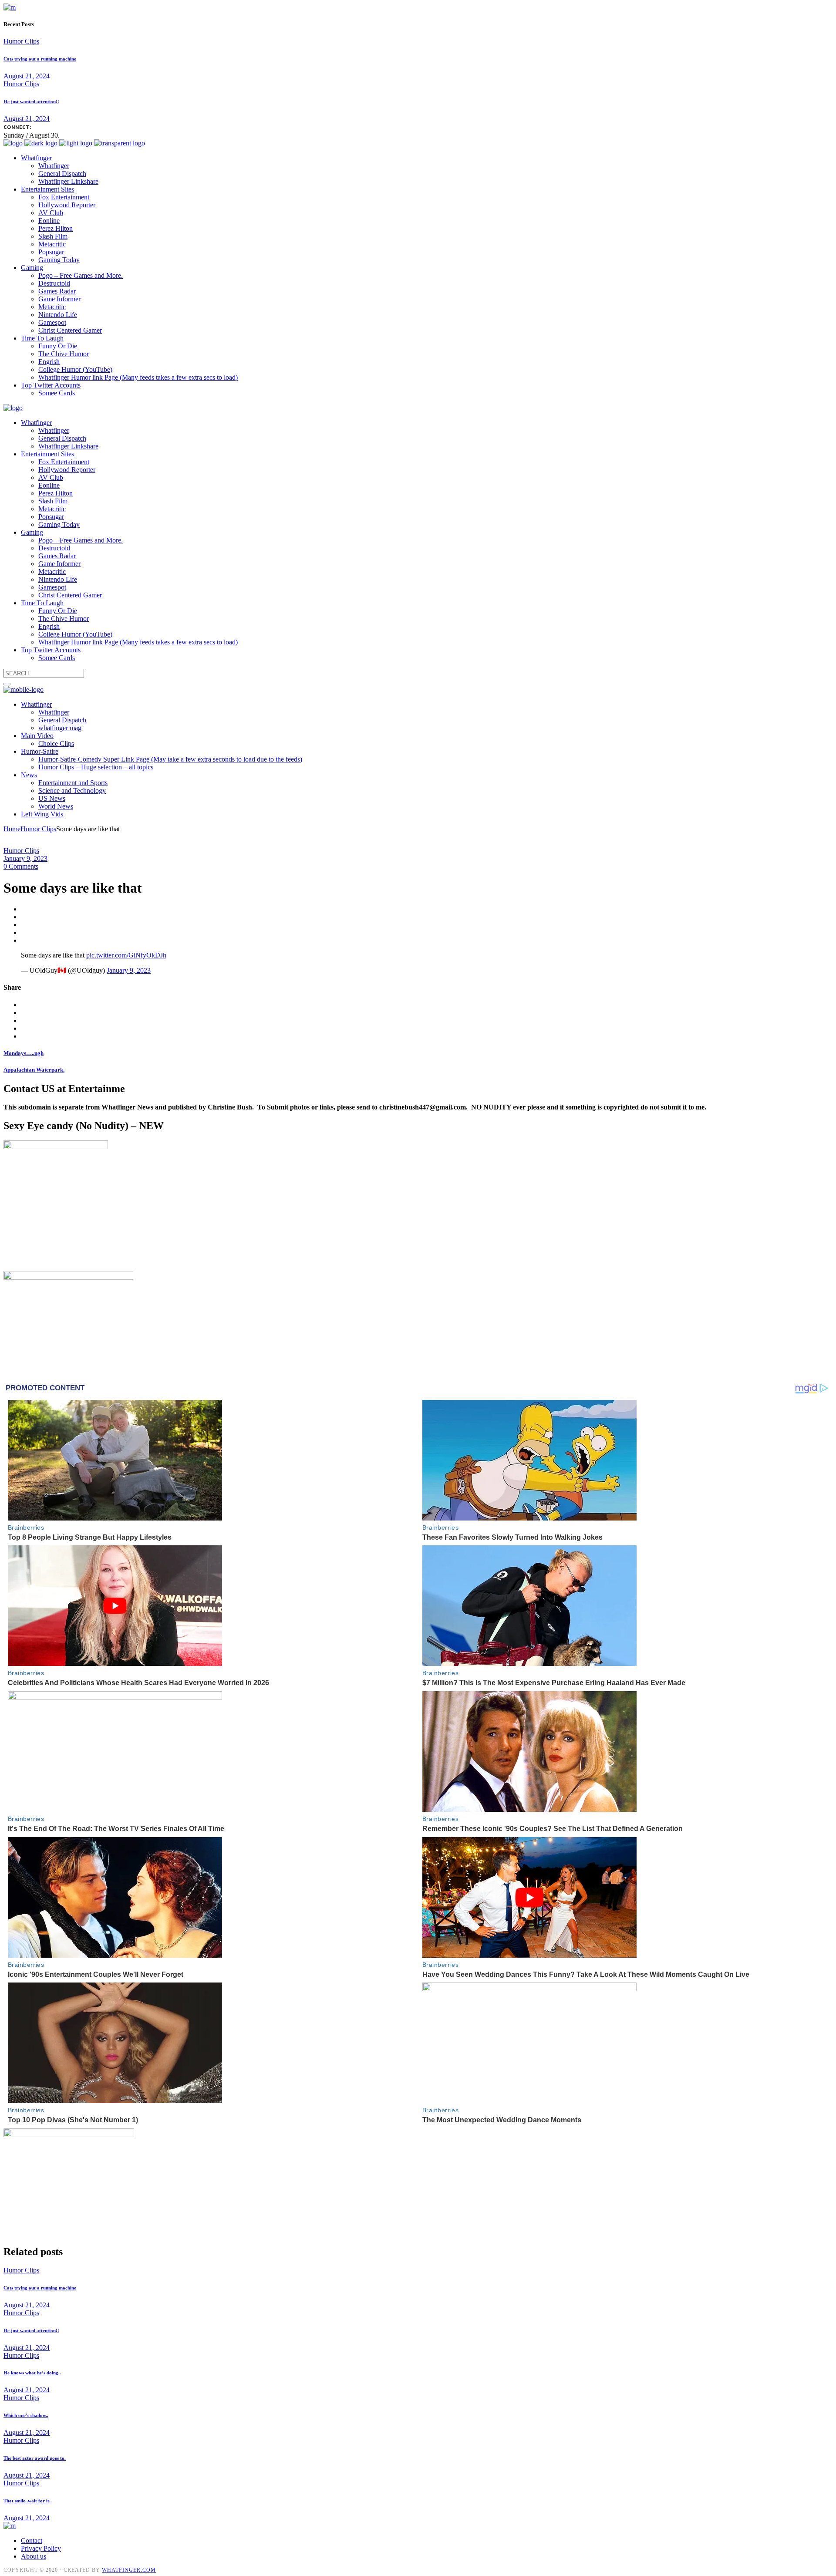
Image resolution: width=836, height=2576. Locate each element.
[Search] (7, 684)
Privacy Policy (41, 2548)
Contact (32, 2541)
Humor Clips (21, 41)
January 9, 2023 (25, 858)
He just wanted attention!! (31, 101)
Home (12, 829)
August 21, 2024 (27, 76)
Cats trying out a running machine (40, 59)
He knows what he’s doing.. (32, 2373)
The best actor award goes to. (35, 2458)
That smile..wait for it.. (28, 2501)
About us (34, 2556)
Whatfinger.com (129, 2570)
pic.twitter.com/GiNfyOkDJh (126, 955)
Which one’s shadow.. (26, 2415)
